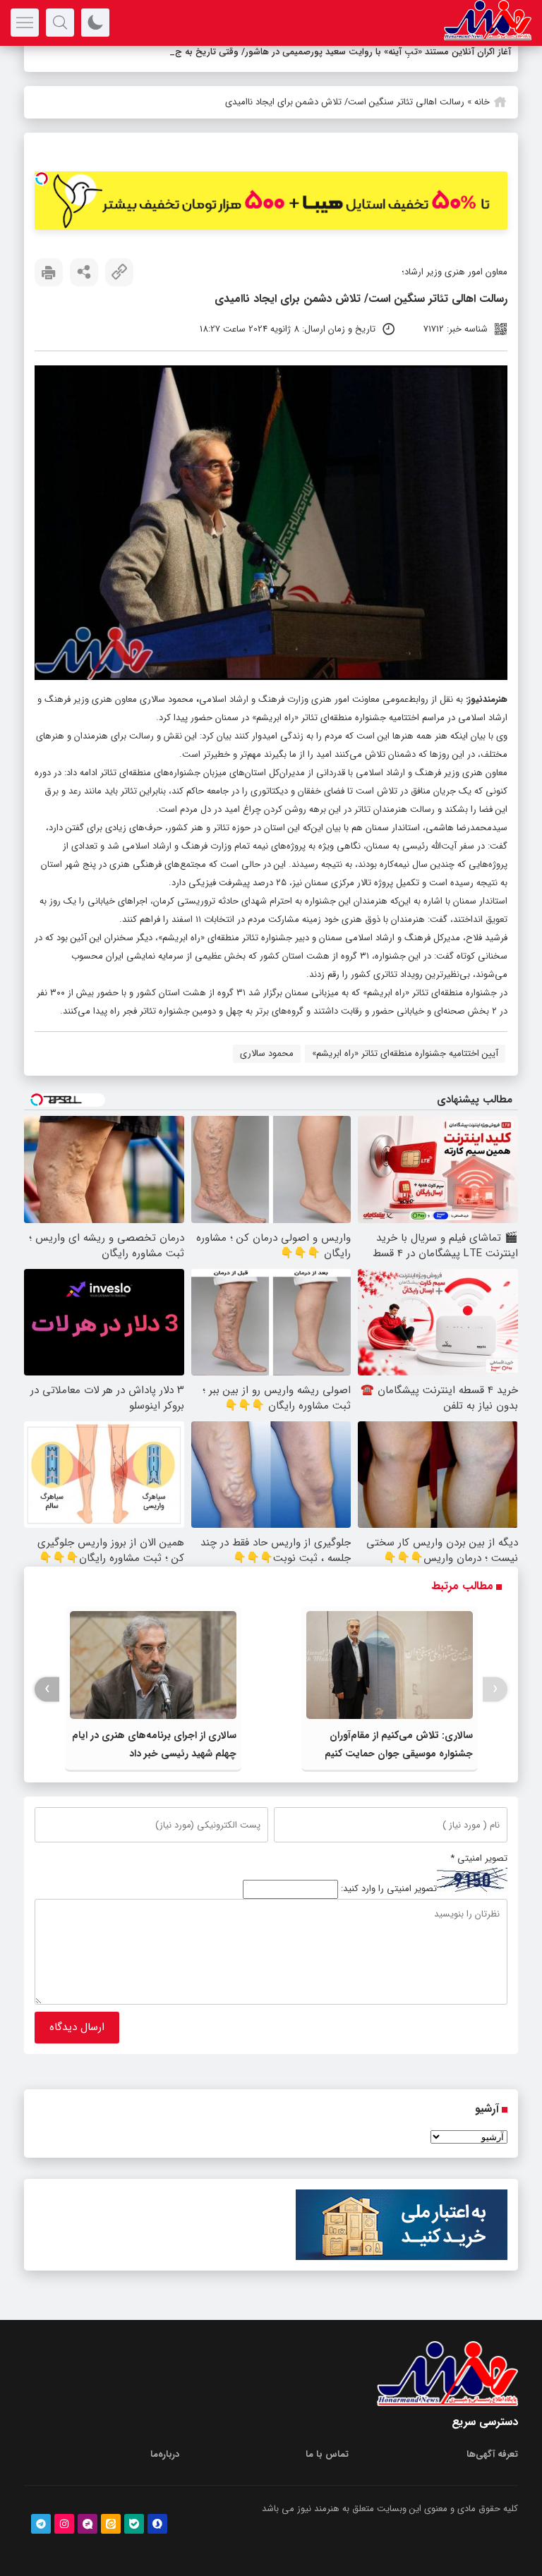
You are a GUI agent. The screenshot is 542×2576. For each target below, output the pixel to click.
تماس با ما (327, 2454)
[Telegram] (41, 2524)
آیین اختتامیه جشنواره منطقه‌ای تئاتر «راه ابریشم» (405, 1053)
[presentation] (495, 1689)
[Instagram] (64, 2524)
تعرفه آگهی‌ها (492, 2454)
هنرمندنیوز (488, 699)
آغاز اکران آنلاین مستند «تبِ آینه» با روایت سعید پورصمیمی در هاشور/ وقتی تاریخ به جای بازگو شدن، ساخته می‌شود (288, 52)
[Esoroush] (157, 2524)
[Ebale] (134, 2524)
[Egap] (88, 2524)
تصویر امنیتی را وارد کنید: (389, 1889)
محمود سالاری (267, 1053)
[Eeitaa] (111, 2524)
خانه (482, 102)
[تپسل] (42, 178)
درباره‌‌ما (165, 2454)
